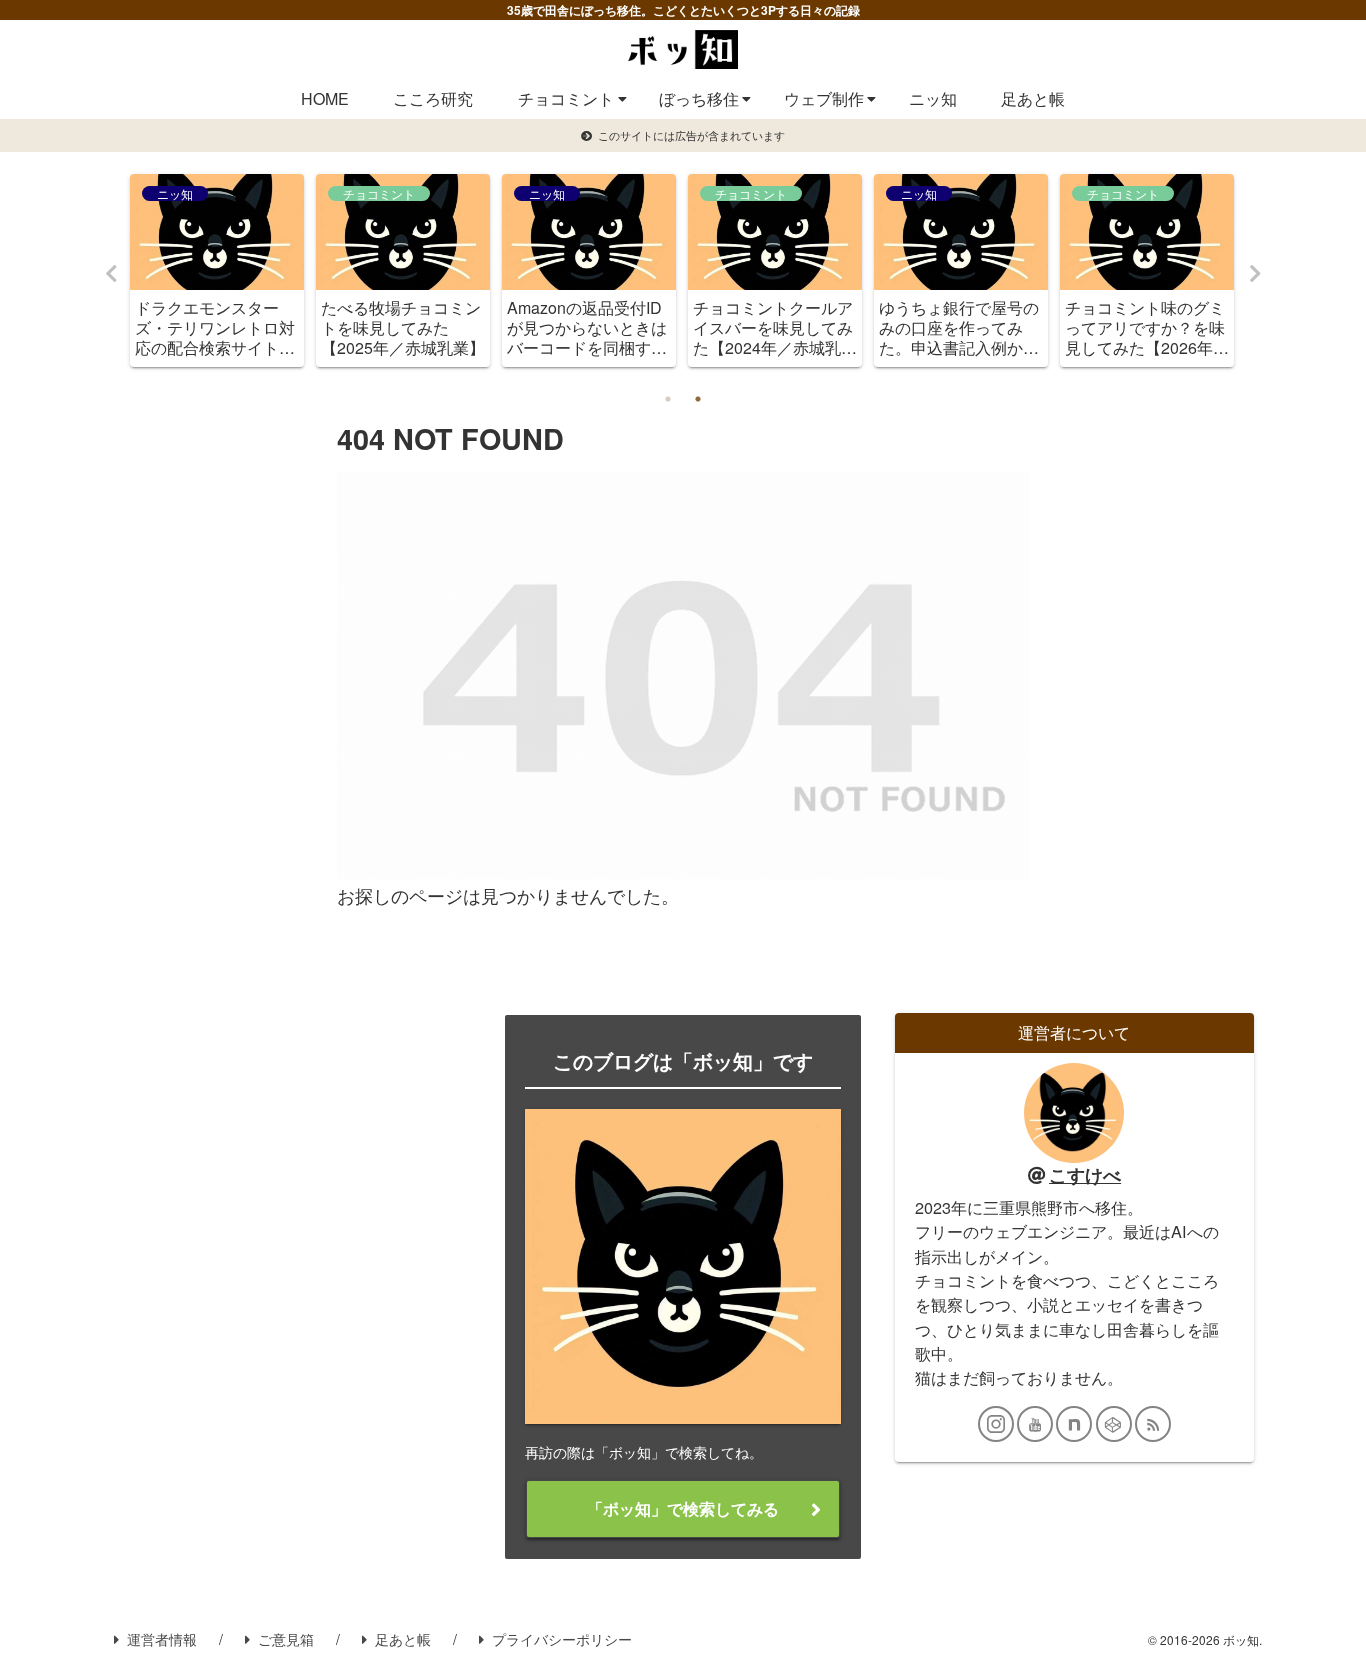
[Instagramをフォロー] (996, 1424)
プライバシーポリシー (562, 1639)
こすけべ (1085, 1174)
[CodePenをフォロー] (1114, 1424)
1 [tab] (668, 399)
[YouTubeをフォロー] (1035, 1424)
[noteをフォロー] (1074, 1424)
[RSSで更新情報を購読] (1153, 1424)
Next (1255, 274)
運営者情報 (162, 1639)
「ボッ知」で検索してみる (683, 1508)
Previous (111, 274)
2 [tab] (698, 399)
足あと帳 (403, 1639)
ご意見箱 (286, 1639)
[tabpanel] (217, 270)
